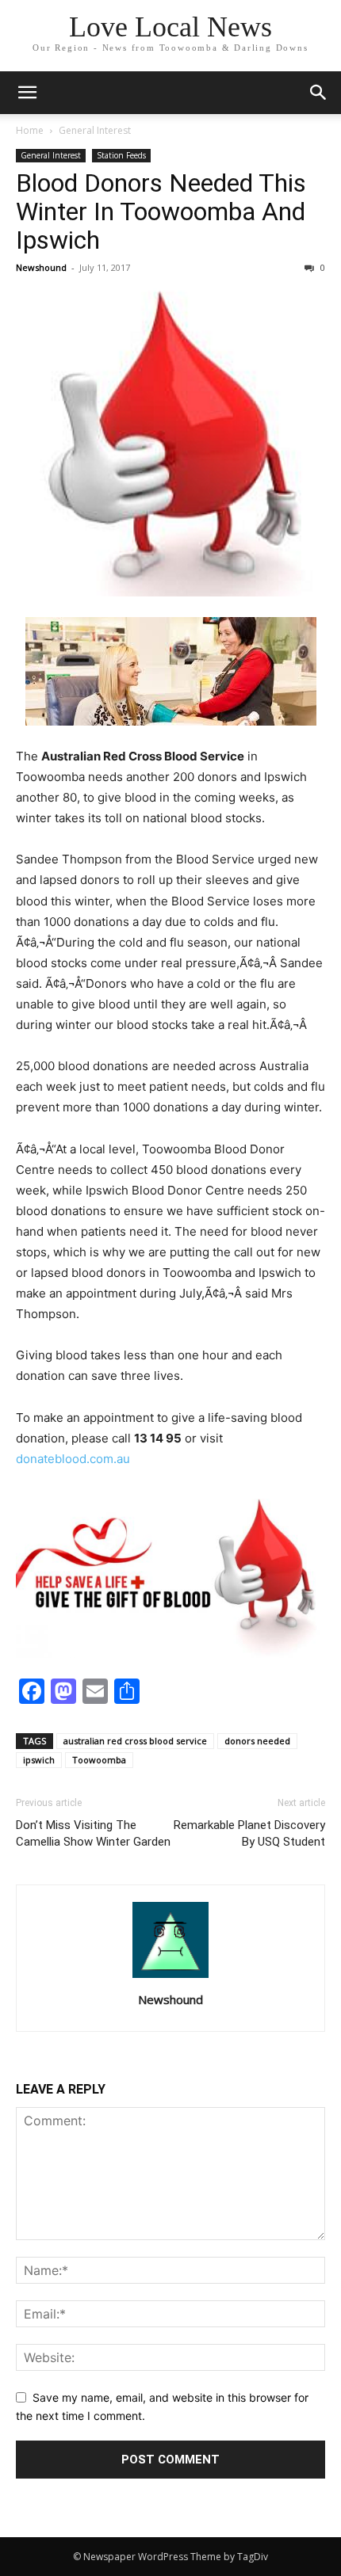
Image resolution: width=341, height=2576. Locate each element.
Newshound (41, 267)
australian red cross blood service (135, 1741)
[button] (27, 93)
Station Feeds (121, 155)
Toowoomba (99, 1760)
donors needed (257, 1741)
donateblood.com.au (73, 1459)
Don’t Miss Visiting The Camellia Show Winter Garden (93, 1833)
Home (30, 130)
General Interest (95, 130)
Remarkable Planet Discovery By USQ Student (249, 1833)
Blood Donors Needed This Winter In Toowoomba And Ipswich (161, 211)
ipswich (39, 1760)
